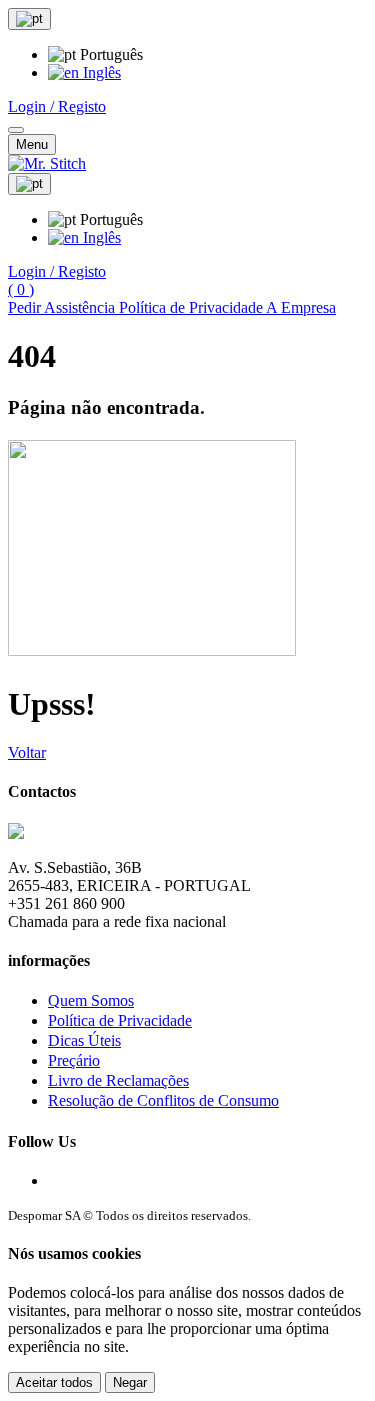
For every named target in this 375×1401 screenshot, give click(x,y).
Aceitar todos (54, 1382)
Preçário (74, 1060)
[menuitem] (84, 72)
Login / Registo (57, 106)
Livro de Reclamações (118, 1080)
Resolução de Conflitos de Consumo (163, 1100)
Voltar (27, 752)
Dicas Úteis (84, 1040)
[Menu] (16, 130)
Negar (130, 1382)
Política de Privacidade (120, 1020)
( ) (21, 289)
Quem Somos (91, 1000)
